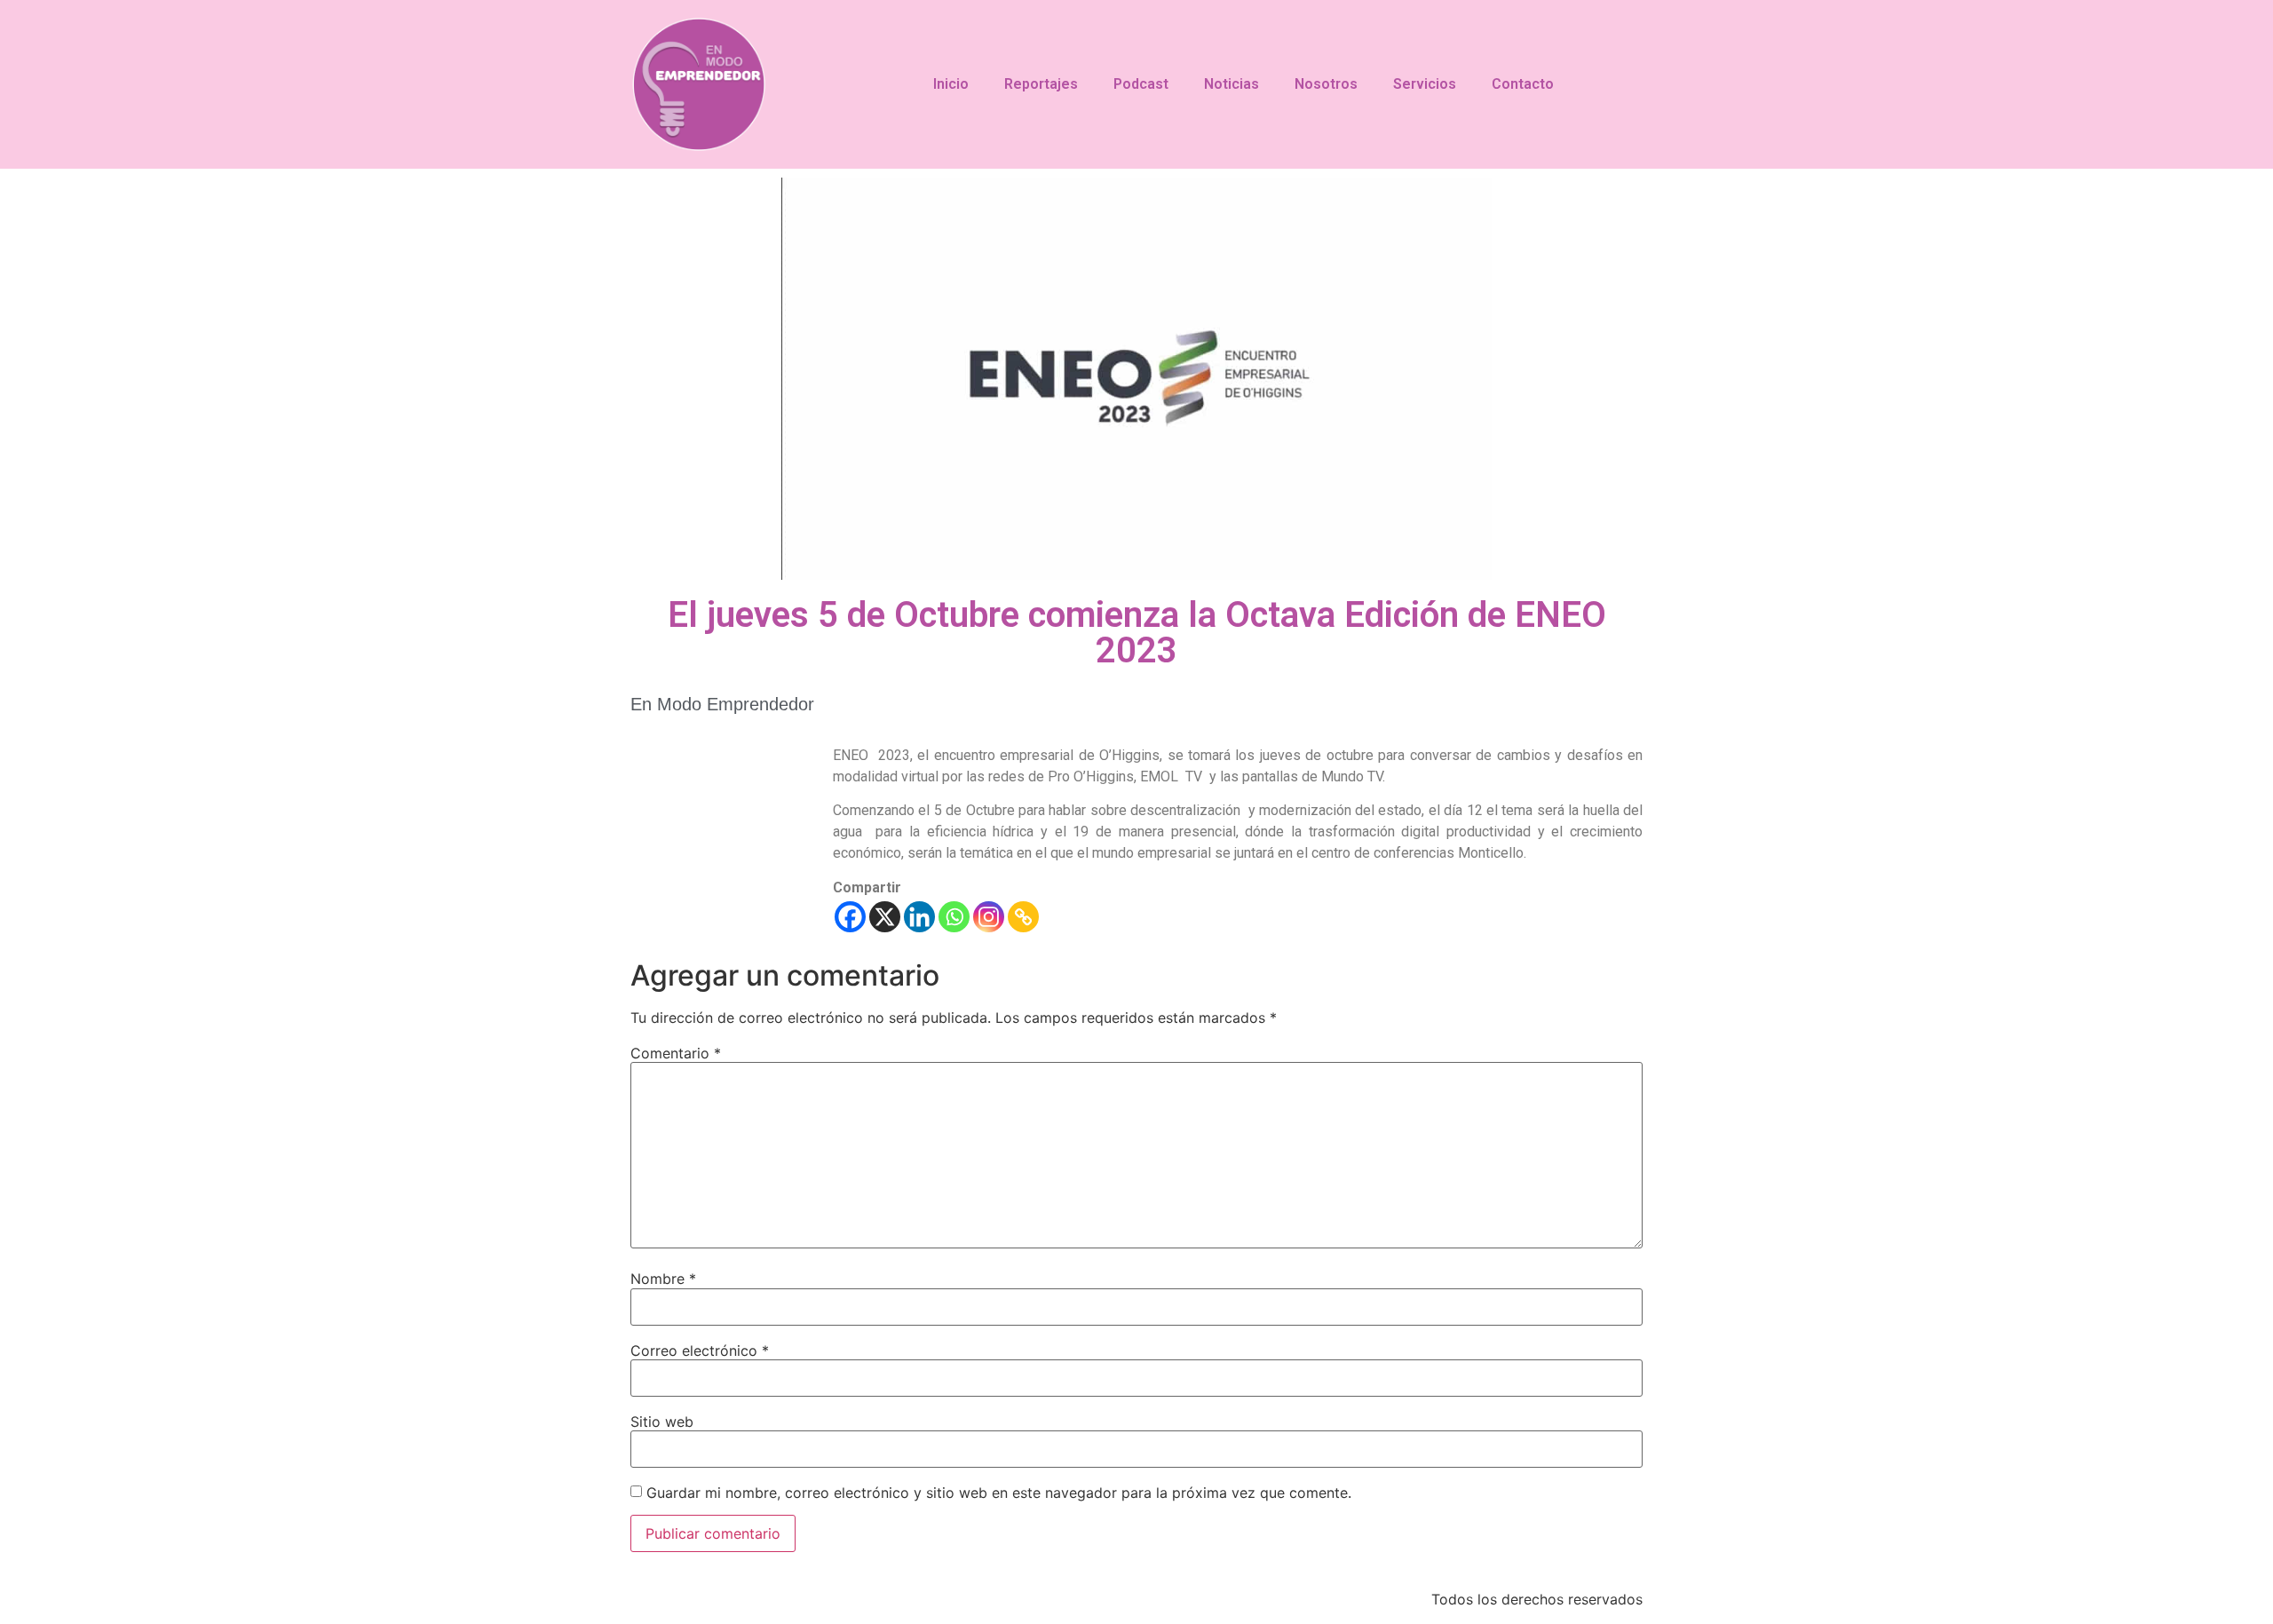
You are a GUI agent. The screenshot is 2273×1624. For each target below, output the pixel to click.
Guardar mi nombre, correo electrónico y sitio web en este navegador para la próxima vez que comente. (999, 1493)
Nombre (663, 1279)
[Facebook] (850, 917)
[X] (885, 917)
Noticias (1232, 84)
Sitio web (662, 1422)
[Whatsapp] (954, 917)
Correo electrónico (700, 1351)
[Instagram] (989, 917)
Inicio (951, 84)
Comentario (676, 1053)
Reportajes (1041, 84)
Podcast (1141, 84)
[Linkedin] (919, 917)
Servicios (1425, 84)
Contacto (1523, 84)
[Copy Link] (1023, 917)
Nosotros (1326, 84)
